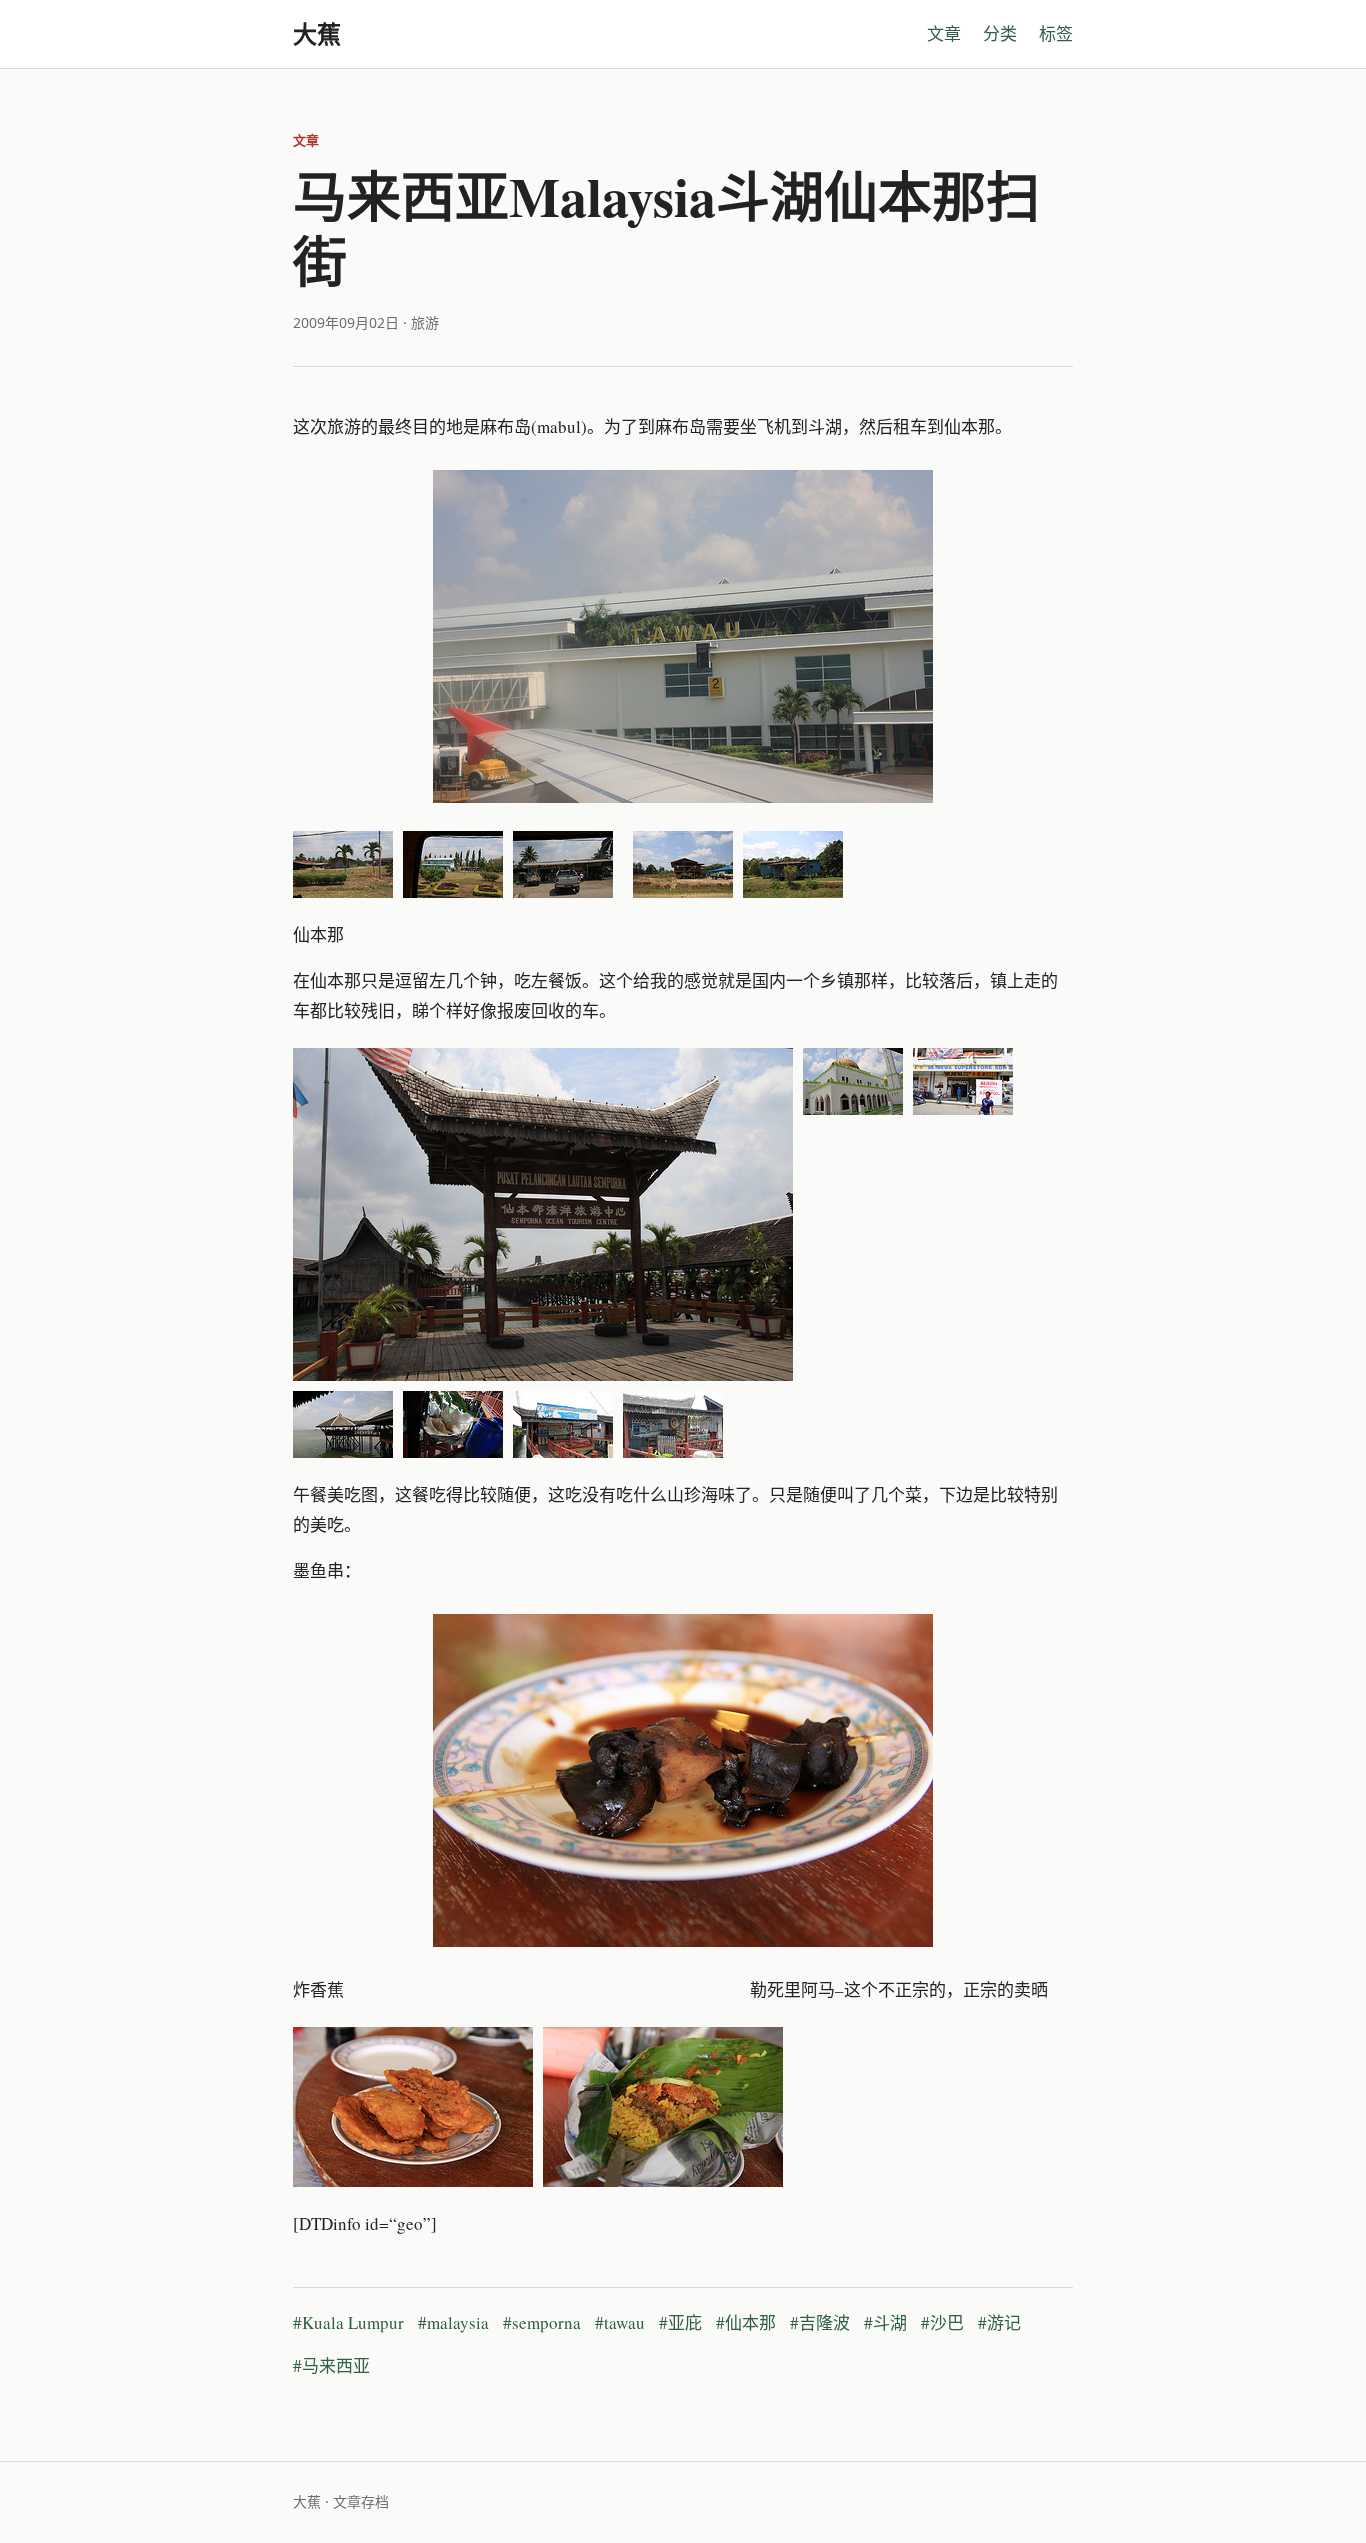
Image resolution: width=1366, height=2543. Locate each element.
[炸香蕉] (413, 2107)
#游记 (999, 2322)
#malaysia (453, 2322)
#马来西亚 (331, 2365)
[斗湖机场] (683, 636)
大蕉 (317, 33)
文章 (944, 33)
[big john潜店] (673, 1424)
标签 (1056, 33)
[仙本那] (543, 1214)
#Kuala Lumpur (348, 2322)
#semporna (542, 2322)
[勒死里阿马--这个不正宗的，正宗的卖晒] (663, 2107)
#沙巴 (942, 2322)
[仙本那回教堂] (853, 1081)
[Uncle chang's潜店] (563, 1424)
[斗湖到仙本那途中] (343, 864)
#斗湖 (885, 2322)
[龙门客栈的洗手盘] (453, 1424)
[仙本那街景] (963, 1081)
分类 (1000, 33)
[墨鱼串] (683, 1780)
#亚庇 (680, 2322)
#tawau (620, 2322)
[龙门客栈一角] (343, 1424)
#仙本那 (746, 2322)
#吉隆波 (820, 2322)
